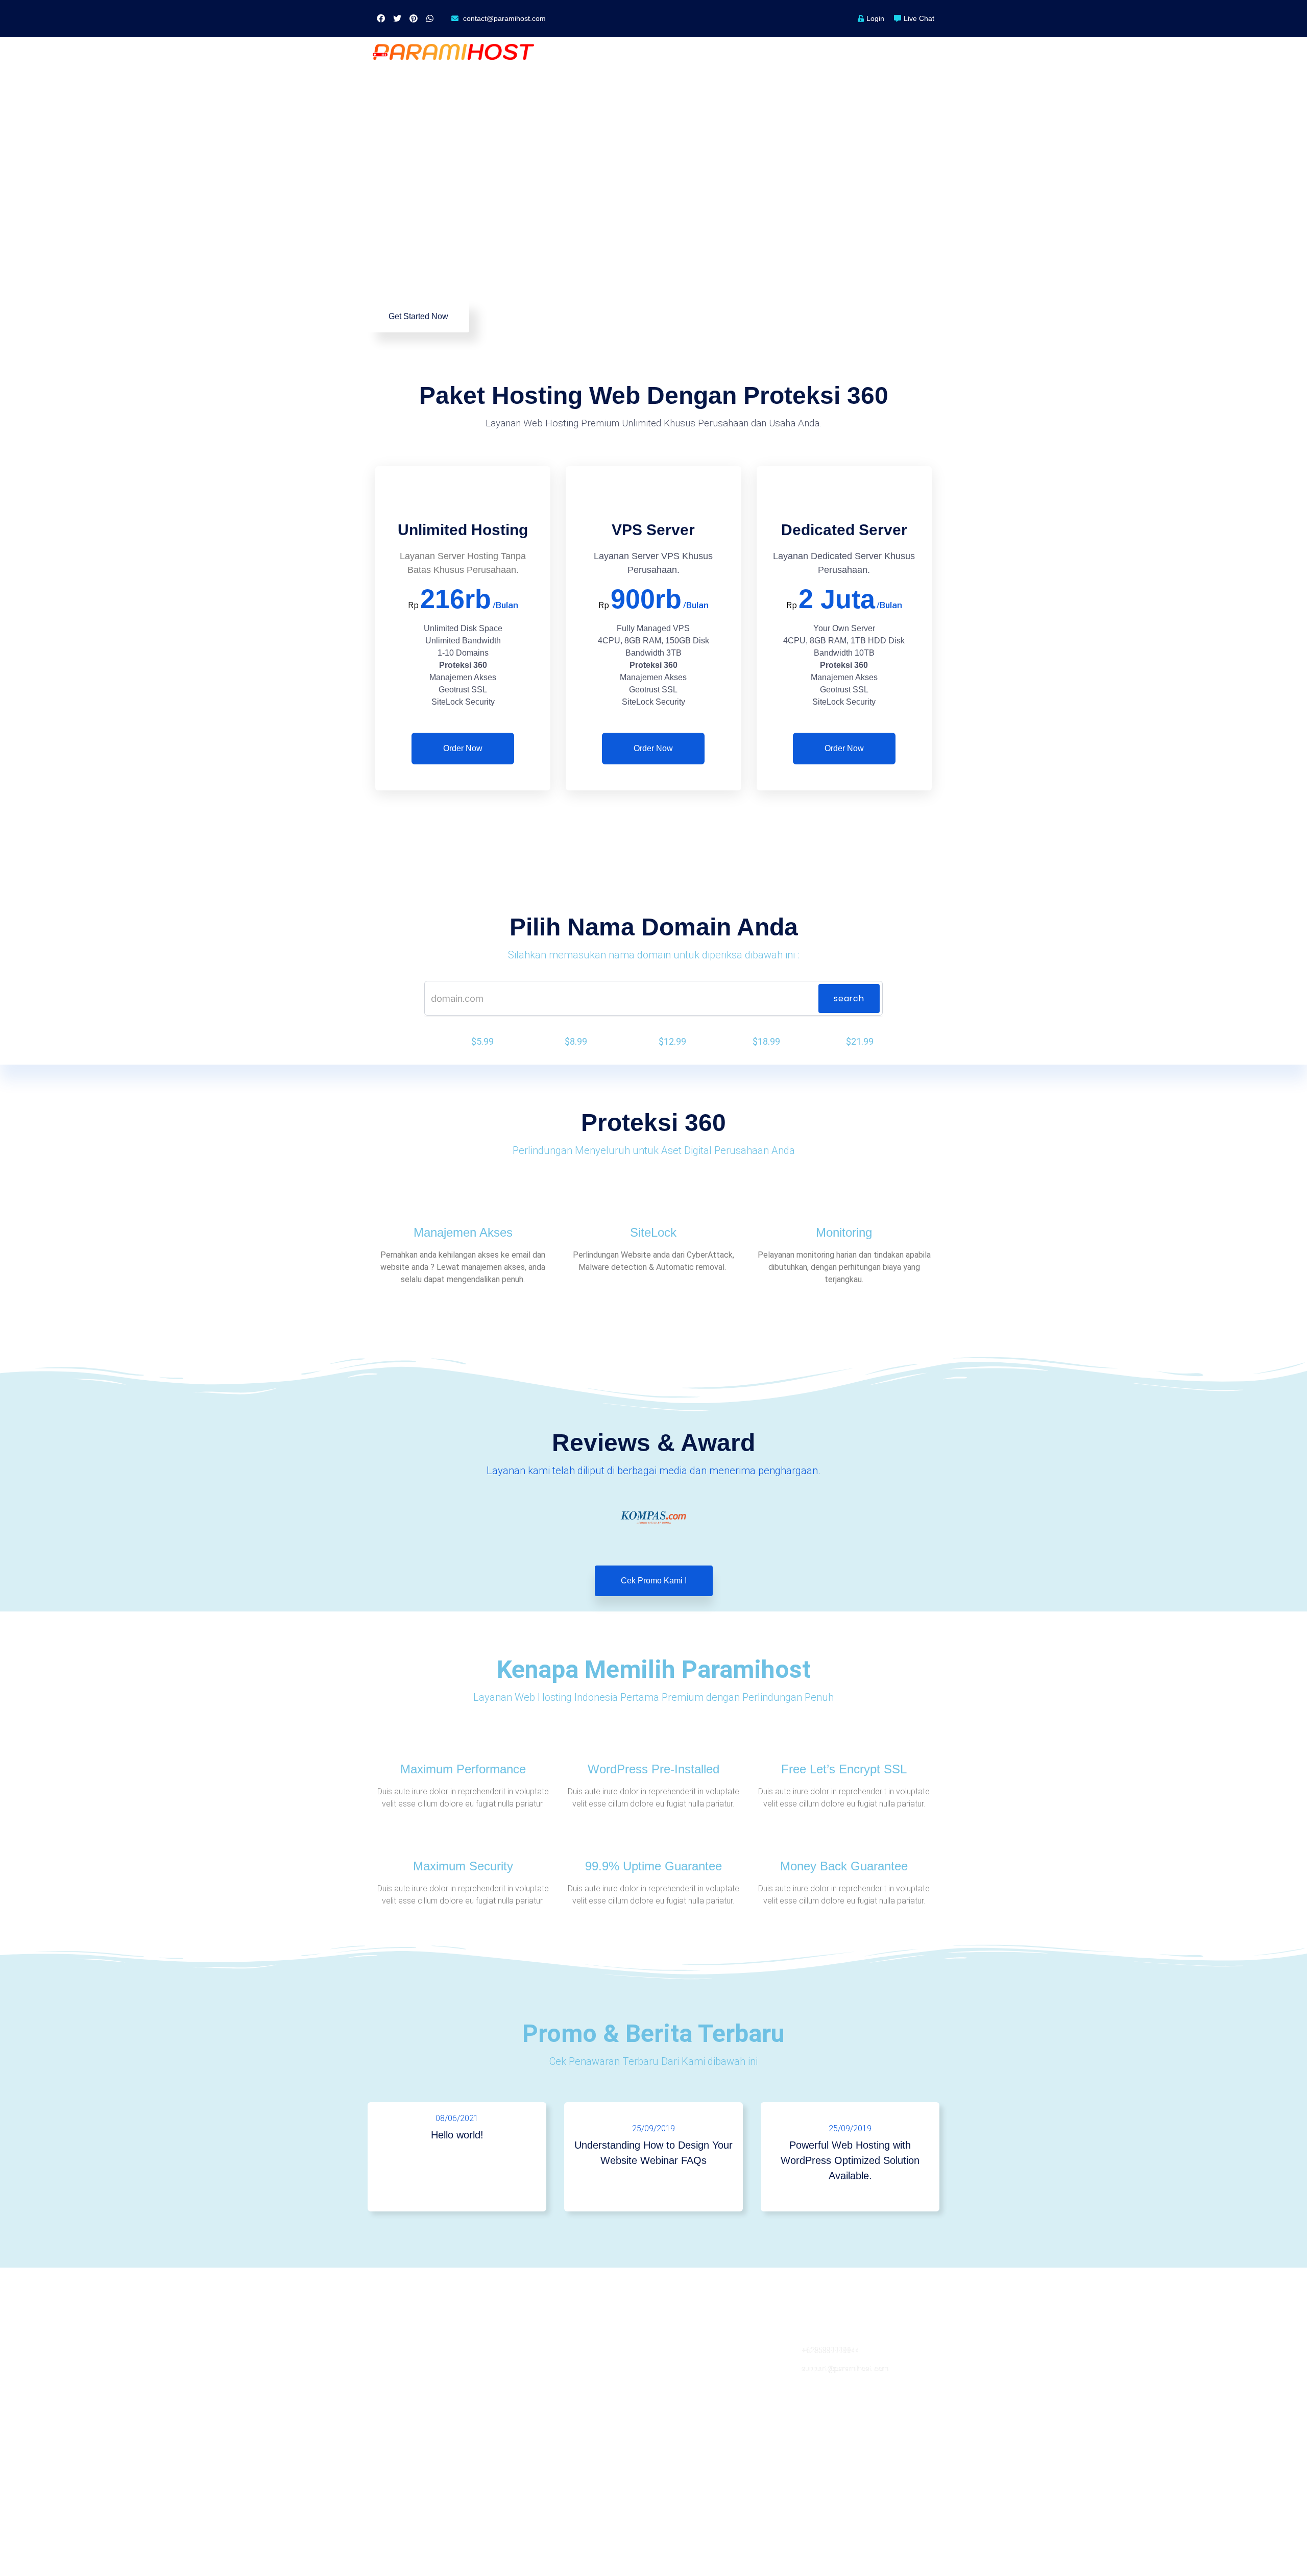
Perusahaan (796, 52)
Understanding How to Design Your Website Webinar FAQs (653, 2153)
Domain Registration (408, 2424)
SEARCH (849, 998)
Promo (861, 52)
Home (599, 52)
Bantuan (919, 52)
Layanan (721, 52)
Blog (524, 2368)
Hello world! (457, 2135)
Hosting (655, 52)
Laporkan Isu (681, 2368)
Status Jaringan (685, 2387)
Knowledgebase (686, 2405)
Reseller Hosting (401, 2368)
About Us (531, 2350)
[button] (418, 317)
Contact (673, 2350)
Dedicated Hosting (405, 2405)
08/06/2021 (457, 2118)
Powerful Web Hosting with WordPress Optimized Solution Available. (850, 2160)
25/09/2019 (653, 2128)
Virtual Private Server (409, 2387)
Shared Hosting (399, 2350)
